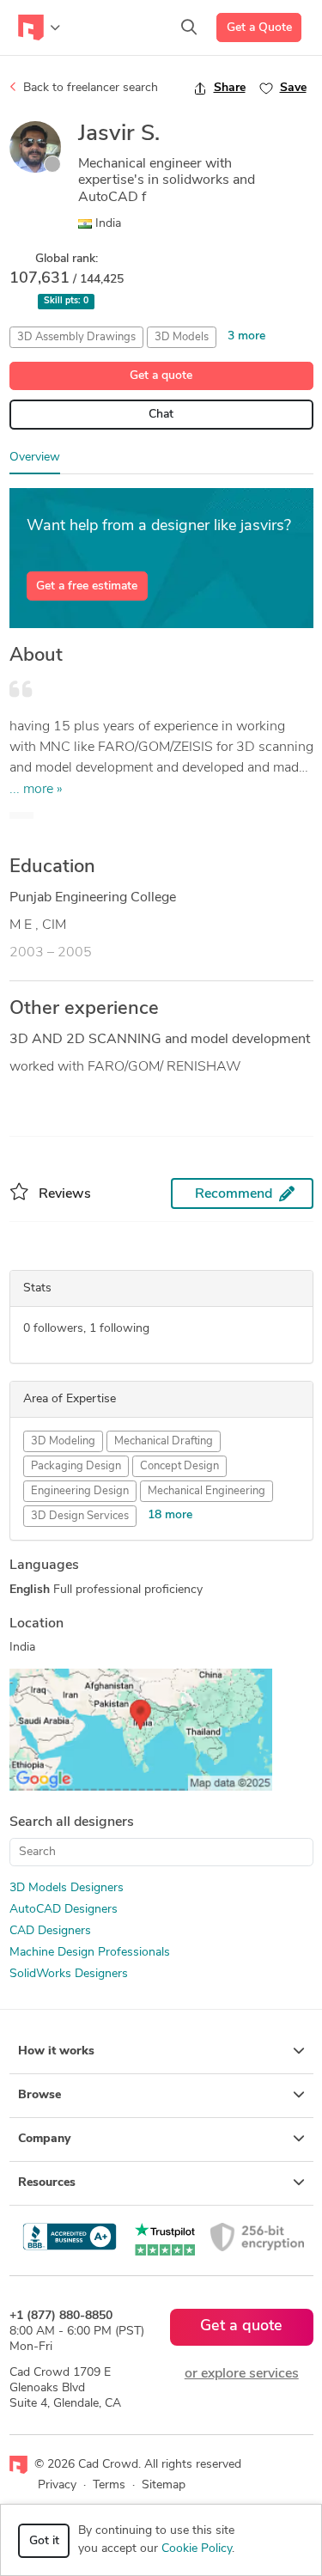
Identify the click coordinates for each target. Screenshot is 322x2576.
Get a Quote (259, 28)
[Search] (189, 27)
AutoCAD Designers (64, 1910)
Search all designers (72, 1822)
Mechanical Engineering (207, 1491)
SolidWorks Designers (69, 1974)
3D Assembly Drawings (76, 337)
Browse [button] (39, 2095)
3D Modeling (63, 1441)
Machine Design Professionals (90, 1953)
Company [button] (44, 2139)
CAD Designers (50, 1931)
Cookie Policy (197, 2549)
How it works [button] (56, 2051)
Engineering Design (80, 1491)
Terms (109, 2485)
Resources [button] (47, 2183)
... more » (36, 790)
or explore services (242, 2374)
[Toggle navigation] (39, 27)
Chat (161, 415)
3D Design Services (80, 1516)
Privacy (57, 2485)
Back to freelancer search (89, 88)
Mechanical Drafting (164, 1441)
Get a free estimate (87, 586)
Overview (35, 458)
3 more (246, 336)
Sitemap (164, 2485)
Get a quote (161, 376)
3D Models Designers (67, 1888)
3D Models (182, 337)
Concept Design (179, 1466)
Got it (44, 2541)
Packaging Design (76, 1466)
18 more (170, 1515)
